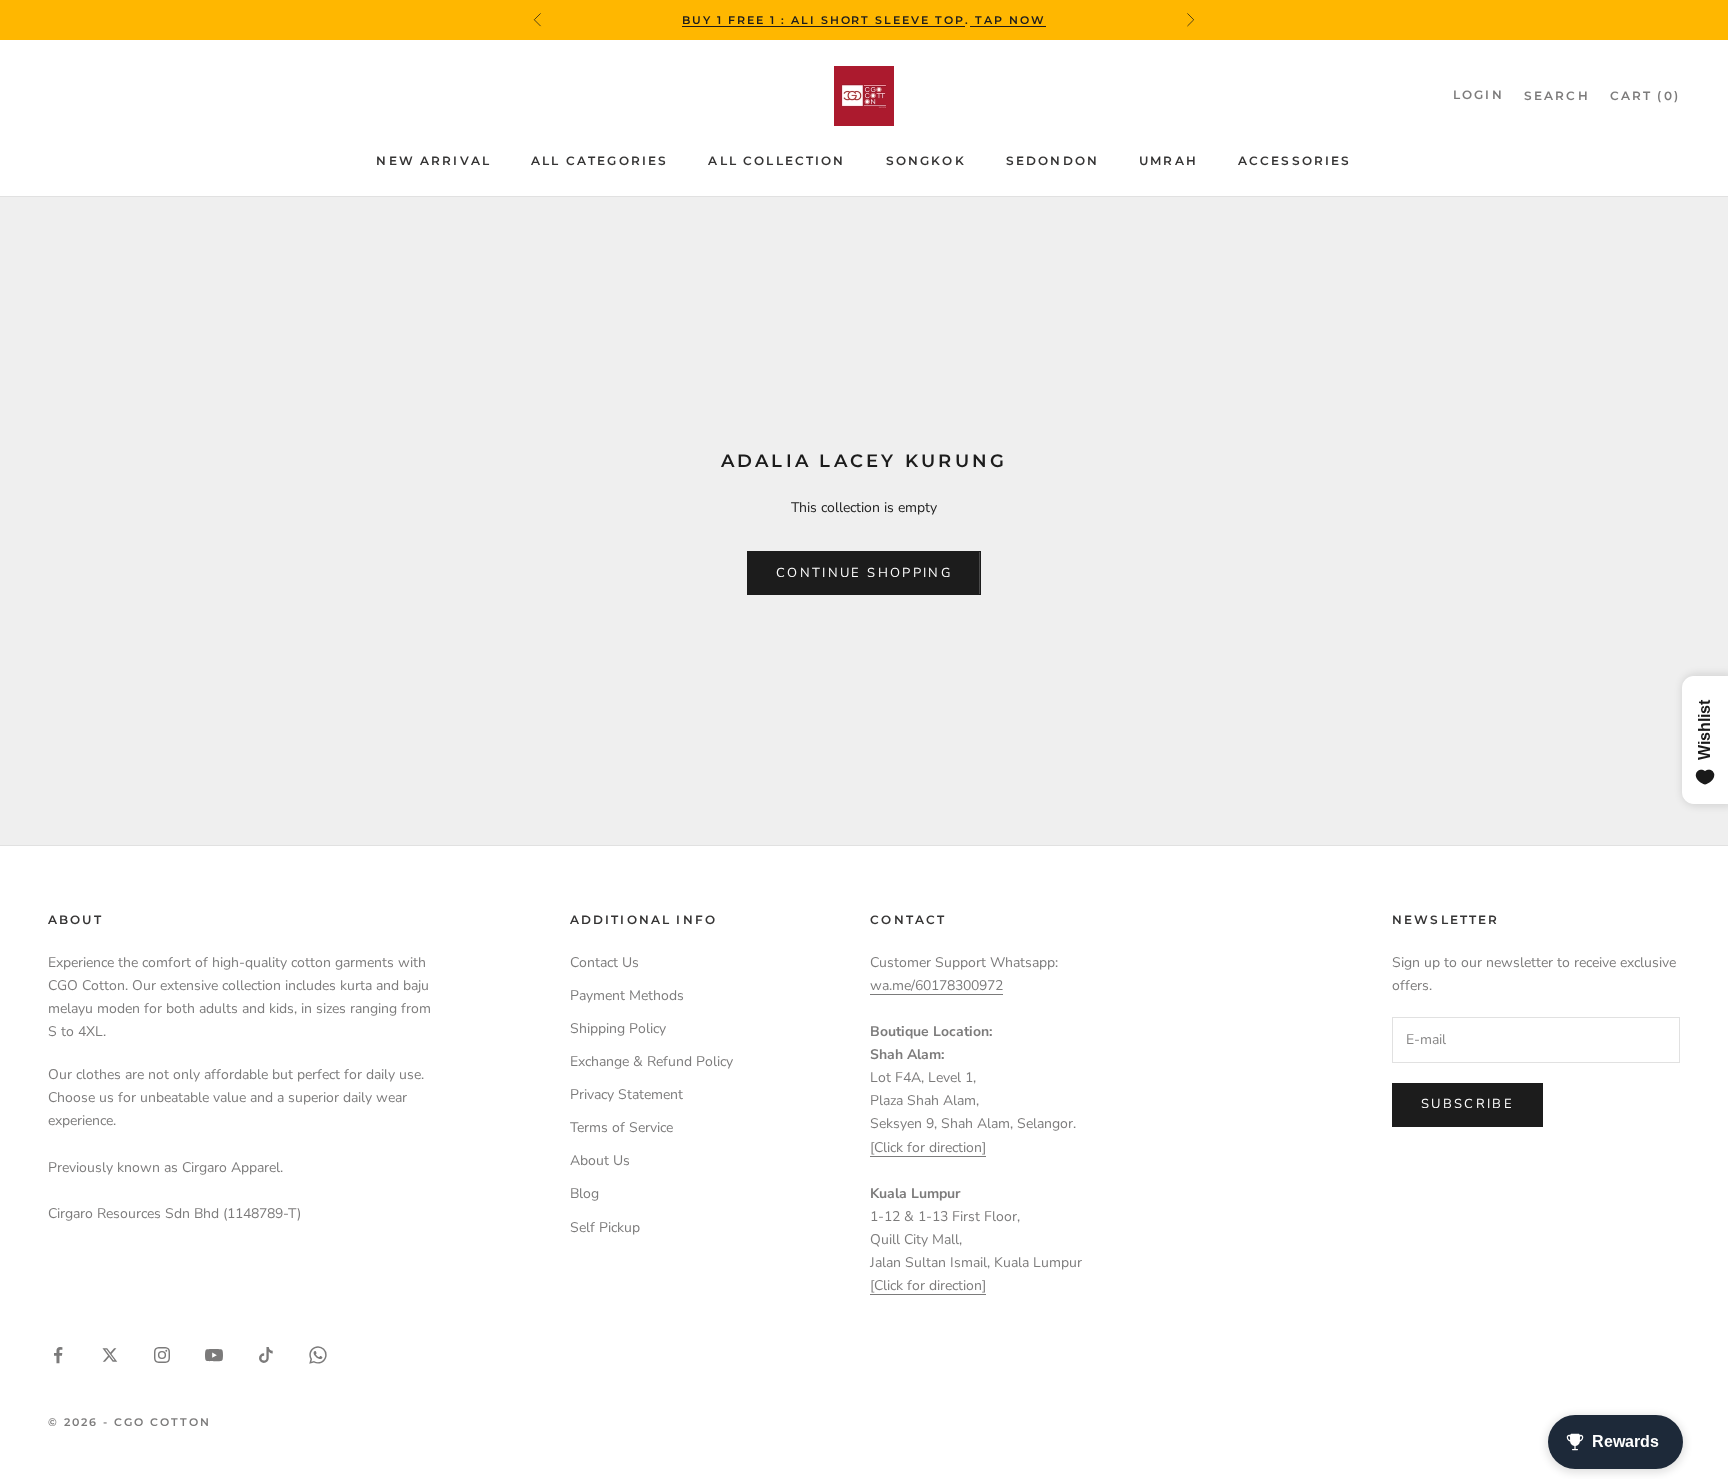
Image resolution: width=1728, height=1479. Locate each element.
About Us (600, 1160)
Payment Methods (627, 995)
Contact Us (604, 962)
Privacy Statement (626, 1094)
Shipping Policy (618, 1028)
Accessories (1295, 160)
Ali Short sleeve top (878, 19)
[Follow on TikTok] (266, 1355)
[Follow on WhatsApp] (318, 1355)
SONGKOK (926, 160)
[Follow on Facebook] (58, 1355)
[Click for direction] (928, 1147)
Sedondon (1052, 160)
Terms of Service (621, 1127)
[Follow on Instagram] (162, 1355)
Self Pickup (605, 1227)
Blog (584, 1193)
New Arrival (433, 160)
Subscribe (1467, 1104)
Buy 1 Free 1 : (736, 19)
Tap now (1008, 19)
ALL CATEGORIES (599, 160)
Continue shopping (864, 573)
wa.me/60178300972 (936, 985)
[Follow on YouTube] (214, 1355)
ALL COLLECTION (776, 160)
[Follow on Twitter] (110, 1355)
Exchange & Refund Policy (651, 1061)
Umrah (1168, 160)
